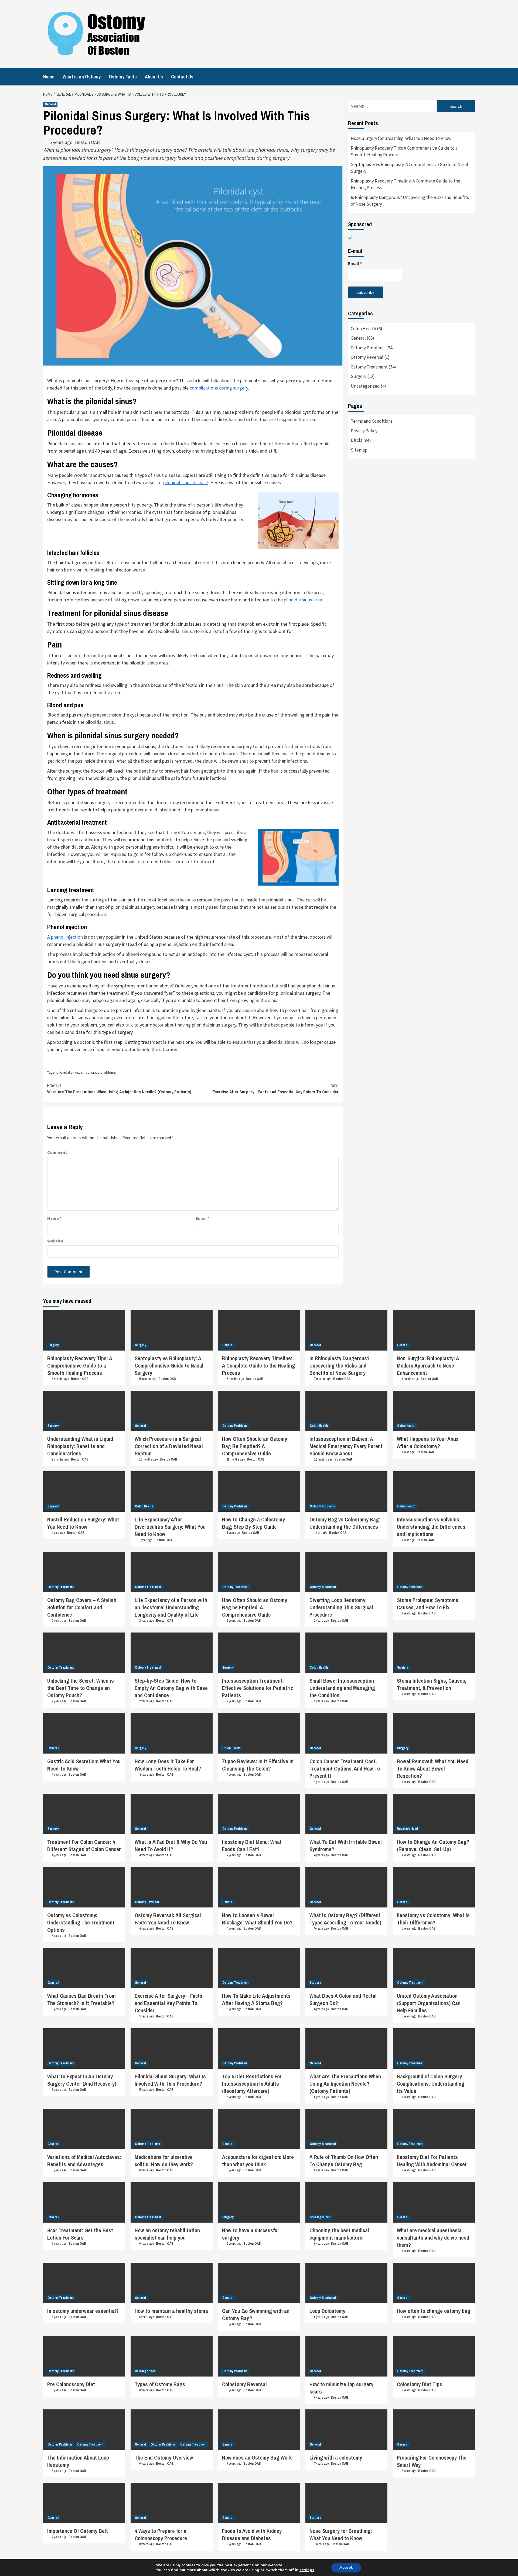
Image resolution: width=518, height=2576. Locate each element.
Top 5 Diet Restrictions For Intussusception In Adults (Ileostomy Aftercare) (252, 2084)
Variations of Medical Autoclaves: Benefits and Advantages (84, 2161)
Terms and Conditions (372, 421)
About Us (154, 77)
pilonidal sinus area (303, 600)
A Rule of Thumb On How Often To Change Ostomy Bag (344, 2161)
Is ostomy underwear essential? (83, 2311)
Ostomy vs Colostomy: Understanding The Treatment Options (81, 1922)
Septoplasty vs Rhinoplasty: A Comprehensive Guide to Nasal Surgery (409, 168)
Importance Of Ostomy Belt (78, 2531)
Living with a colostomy (336, 2458)
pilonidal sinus (68, 1072)
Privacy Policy (364, 431)
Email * (355, 263)
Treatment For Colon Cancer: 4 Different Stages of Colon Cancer (84, 1845)
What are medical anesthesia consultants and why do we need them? (433, 2238)
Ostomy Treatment (369, 367)
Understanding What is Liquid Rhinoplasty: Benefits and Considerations (80, 1446)
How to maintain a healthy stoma (171, 2311)
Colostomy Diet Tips (420, 2384)
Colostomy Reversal (244, 2384)
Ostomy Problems (368, 348)
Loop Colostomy (327, 2311)
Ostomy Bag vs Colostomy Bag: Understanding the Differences (345, 1523)
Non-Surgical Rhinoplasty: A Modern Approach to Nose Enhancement (428, 1366)
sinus (85, 1072)
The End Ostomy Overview (164, 2458)
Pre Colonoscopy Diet (71, 2384)
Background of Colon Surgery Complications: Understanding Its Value (431, 2084)
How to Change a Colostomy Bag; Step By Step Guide (253, 1523)
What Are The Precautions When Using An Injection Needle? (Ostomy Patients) (119, 1089)
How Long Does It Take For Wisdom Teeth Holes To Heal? (168, 1765)
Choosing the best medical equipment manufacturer (339, 2234)
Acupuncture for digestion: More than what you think (258, 2161)
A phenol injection (65, 937)
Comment (57, 1152)
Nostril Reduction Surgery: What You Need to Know (83, 1523)
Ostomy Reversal (367, 357)
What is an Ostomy (82, 77)
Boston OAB (87, 142)
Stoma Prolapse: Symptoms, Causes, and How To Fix (428, 1604)
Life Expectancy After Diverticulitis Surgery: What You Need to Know (170, 1527)
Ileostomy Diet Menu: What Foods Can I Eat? (252, 1845)
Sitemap (359, 450)
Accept (346, 2568)
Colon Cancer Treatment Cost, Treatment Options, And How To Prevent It (345, 1769)
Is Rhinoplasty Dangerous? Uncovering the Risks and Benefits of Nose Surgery (410, 201)
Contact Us (182, 77)
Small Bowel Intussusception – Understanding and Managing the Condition (344, 1688)
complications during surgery (257, 158)
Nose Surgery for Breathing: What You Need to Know (401, 138)
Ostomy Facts (123, 77)
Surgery (359, 376)
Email (202, 1218)
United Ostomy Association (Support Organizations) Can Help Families (429, 2003)
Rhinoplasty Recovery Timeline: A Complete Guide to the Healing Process (405, 184)
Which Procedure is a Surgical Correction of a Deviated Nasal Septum (169, 1446)
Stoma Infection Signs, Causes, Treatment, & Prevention (432, 1684)
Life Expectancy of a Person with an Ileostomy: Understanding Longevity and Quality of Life (171, 1607)
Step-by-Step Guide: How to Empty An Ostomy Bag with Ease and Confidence (171, 1688)
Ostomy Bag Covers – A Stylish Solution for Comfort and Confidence (82, 1607)
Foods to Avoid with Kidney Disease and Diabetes (252, 2534)
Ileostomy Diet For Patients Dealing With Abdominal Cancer (432, 2161)
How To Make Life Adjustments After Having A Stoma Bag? (256, 1999)
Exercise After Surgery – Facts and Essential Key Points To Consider (276, 1089)
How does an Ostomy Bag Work (257, 2458)
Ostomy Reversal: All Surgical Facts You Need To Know (168, 1919)
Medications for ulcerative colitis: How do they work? (164, 2161)
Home (49, 77)
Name (54, 1218)
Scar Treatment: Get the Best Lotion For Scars (80, 2234)
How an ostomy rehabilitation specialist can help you (167, 2234)
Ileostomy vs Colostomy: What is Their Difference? (433, 1919)
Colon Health (363, 329)
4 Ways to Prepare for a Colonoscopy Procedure (161, 2534)
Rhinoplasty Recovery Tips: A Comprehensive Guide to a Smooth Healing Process (404, 151)
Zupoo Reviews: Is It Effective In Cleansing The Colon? (258, 1765)
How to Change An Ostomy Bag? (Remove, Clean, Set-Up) (433, 1845)
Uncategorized (365, 386)
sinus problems (104, 1072)
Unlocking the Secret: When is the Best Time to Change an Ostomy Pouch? (81, 1688)
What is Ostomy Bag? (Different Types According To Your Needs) (345, 1919)
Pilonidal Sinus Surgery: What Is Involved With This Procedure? (170, 2080)
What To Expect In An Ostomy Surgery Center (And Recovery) (82, 2080)
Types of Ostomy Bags (160, 2384)
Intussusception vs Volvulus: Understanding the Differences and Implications (431, 1527)
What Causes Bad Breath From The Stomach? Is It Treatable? (81, 1999)
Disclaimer (361, 440)
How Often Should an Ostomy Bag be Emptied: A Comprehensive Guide (255, 1607)
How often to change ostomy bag (434, 2311)
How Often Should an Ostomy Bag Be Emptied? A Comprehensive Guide (255, 1446)
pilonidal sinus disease (186, 482)
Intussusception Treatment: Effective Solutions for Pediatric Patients (258, 1688)
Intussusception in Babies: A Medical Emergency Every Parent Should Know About (346, 1446)
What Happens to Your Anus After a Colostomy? (428, 1442)
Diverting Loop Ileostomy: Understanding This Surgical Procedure (341, 1607)
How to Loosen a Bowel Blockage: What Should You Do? (257, 1919)
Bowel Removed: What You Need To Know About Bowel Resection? (433, 1769)
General (50, 104)
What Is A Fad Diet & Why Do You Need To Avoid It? (171, 1845)
